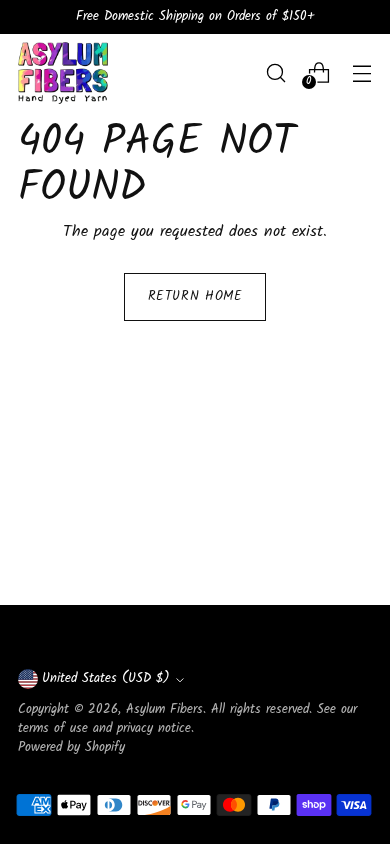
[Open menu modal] (361, 72)
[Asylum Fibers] (63, 73)
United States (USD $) (106, 679)
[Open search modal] (275, 72)
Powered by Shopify (71, 748)
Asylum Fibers (164, 710)
